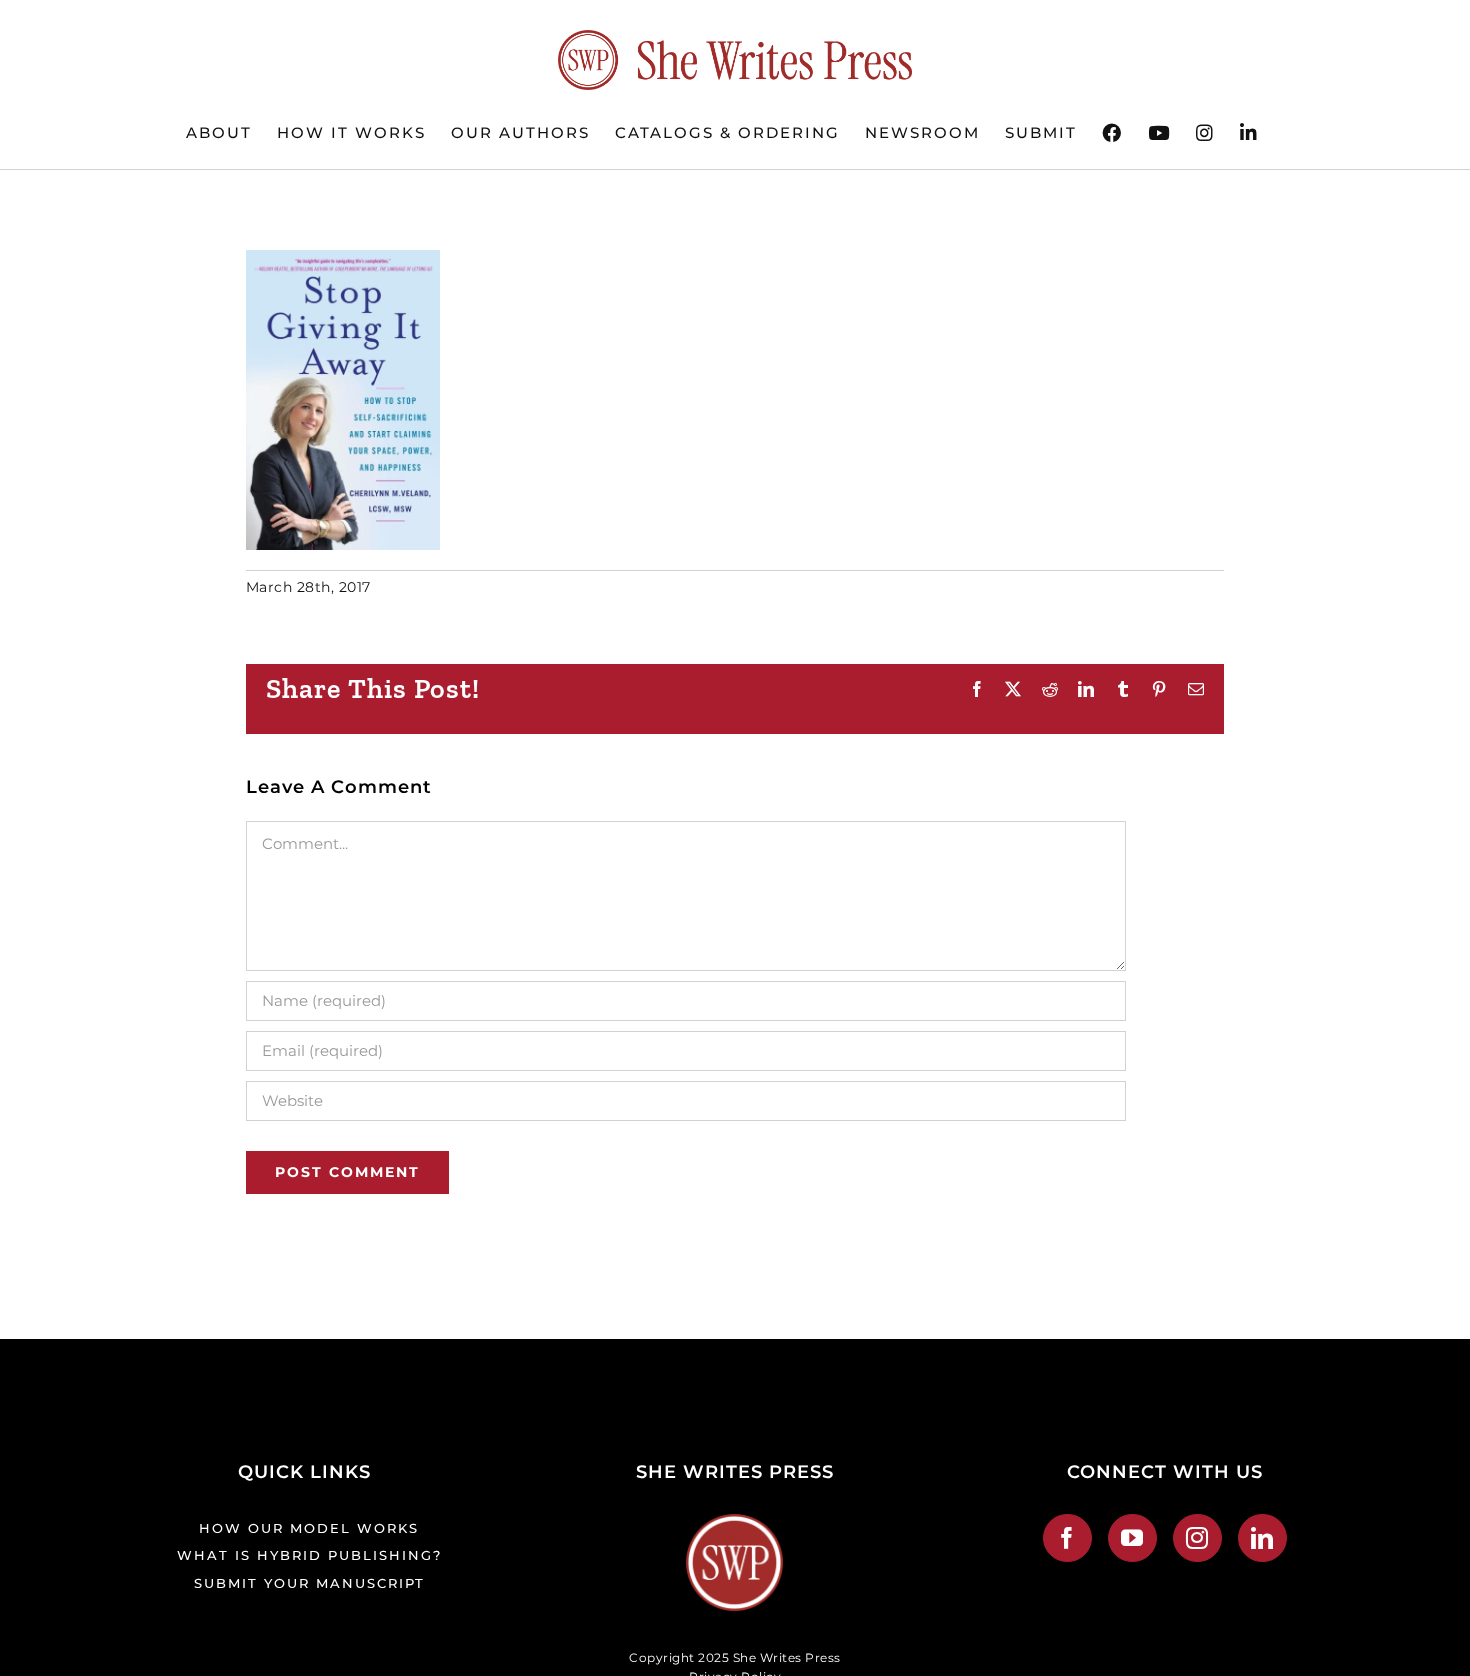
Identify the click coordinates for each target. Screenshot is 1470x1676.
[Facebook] (1067, 1538)
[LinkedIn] (1262, 1538)
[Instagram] (1197, 1538)
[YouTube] (1132, 1538)
